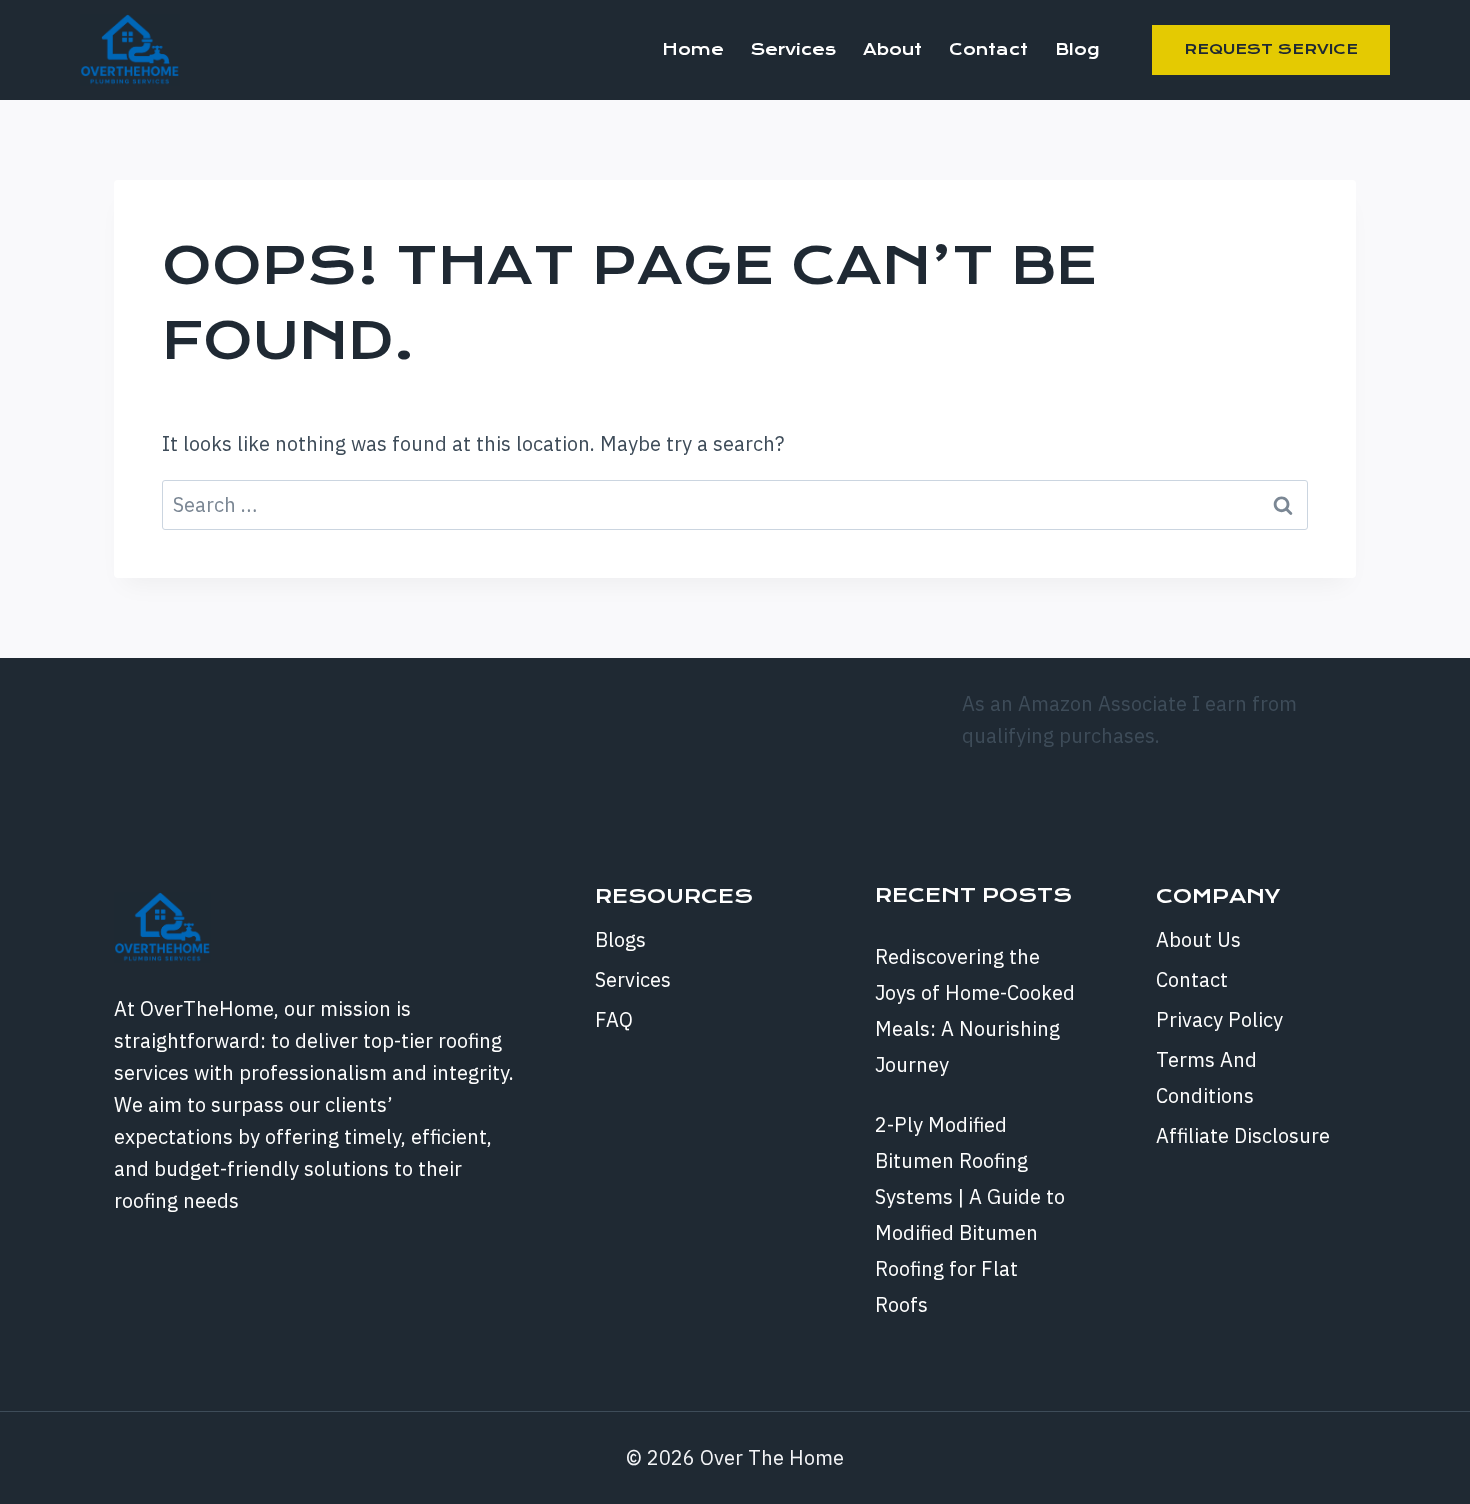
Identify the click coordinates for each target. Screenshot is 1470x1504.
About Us (1198, 939)
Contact (988, 49)
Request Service (1271, 49)
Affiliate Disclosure (1243, 1135)
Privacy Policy (1219, 1019)
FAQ (614, 1019)
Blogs (620, 939)
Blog (1077, 49)
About (892, 49)
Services (793, 49)
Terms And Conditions (1206, 1077)
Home (693, 49)
